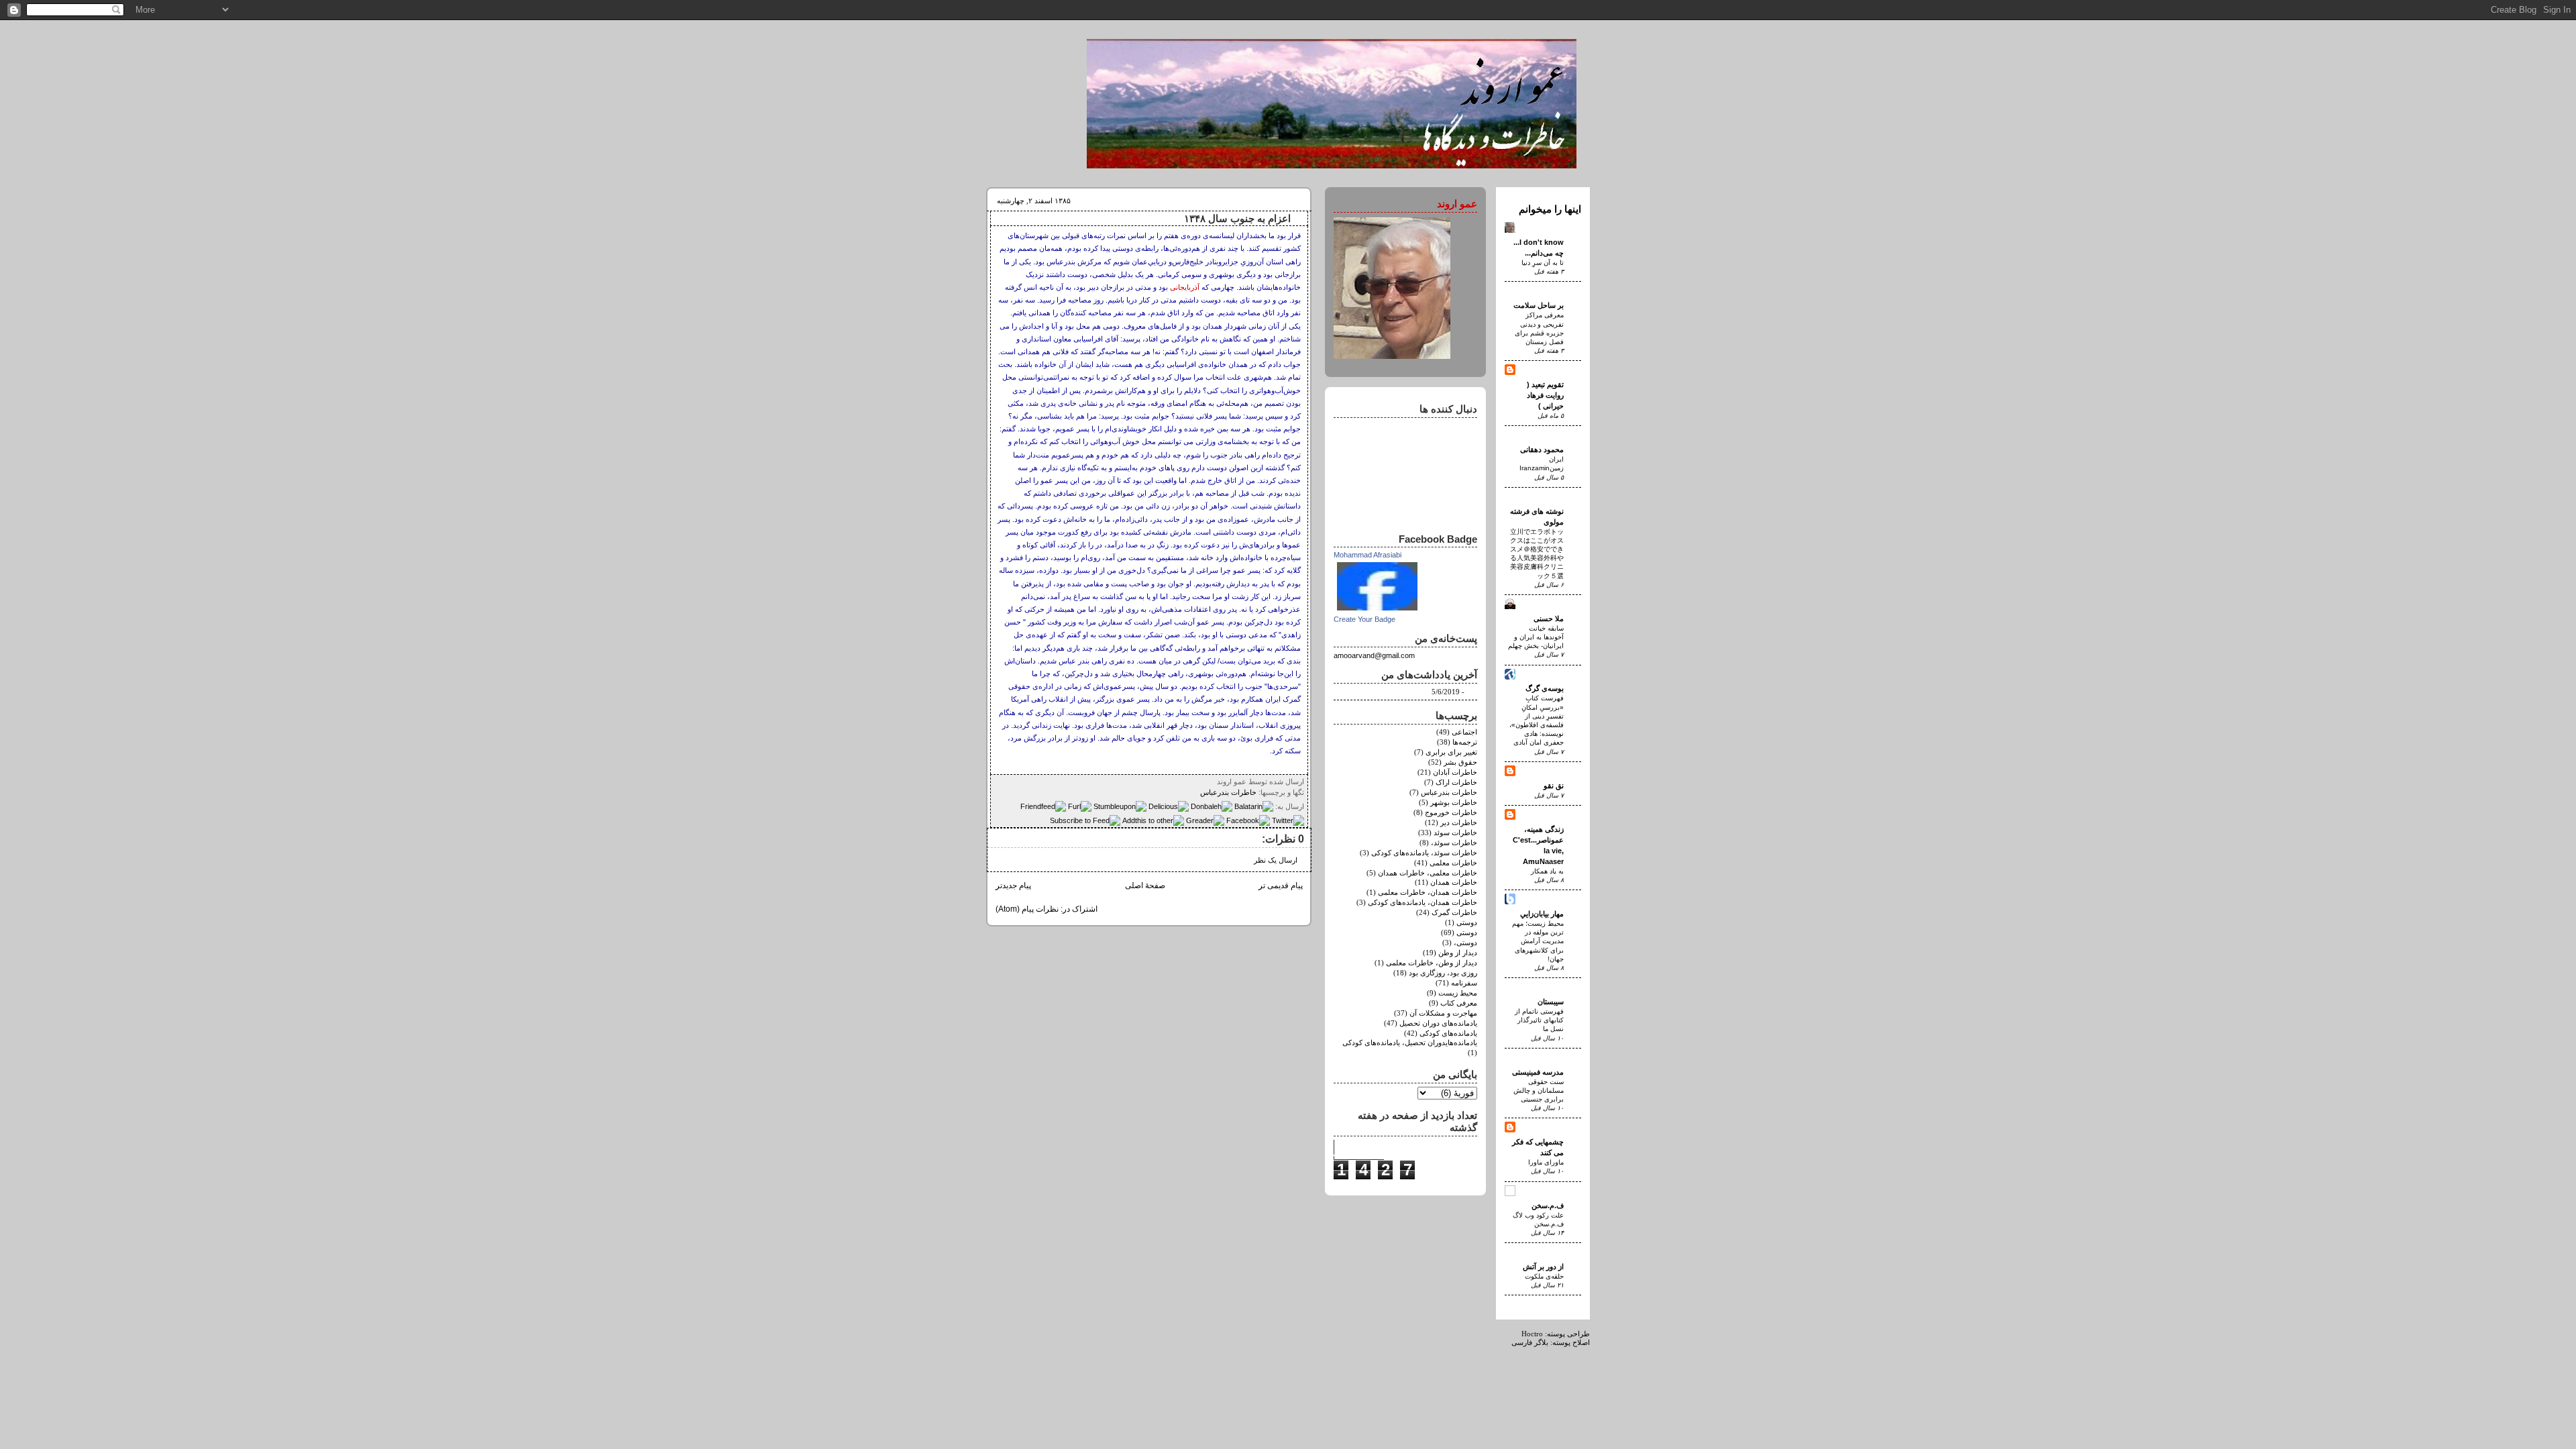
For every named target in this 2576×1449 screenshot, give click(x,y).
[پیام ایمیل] (1213, 782)
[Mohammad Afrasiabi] (1377, 611)
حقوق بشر (1460, 762)
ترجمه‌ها (1465, 742)
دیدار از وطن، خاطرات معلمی (1432, 963)
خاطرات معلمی (1453, 863)
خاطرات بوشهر (1454, 803)
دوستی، (1465, 943)
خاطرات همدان (1454, 882)
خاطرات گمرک (1454, 913)
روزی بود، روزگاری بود (1443, 973)
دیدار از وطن (1458, 953)
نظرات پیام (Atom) (1027, 909)
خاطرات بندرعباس (1228, 792)
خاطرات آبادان (1455, 772)
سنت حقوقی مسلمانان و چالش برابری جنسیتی (1539, 1090)
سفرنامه (1464, 983)
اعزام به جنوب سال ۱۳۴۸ (1237, 219)
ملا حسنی (1549, 619)
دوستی (1467, 933)
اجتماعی (1464, 732)
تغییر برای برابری (1451, 752)
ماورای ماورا (1546, 1162)
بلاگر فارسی (1530, 1343)
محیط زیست (1458, 993)
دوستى (1467, 923)
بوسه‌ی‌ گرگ (1545, 688)
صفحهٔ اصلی (1145, 885)
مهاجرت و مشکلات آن (1443, 1013)
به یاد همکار (1547, 871)
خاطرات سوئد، (1454, 843)
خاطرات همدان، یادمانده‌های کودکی (1423, 903)
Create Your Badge (1364, 619)
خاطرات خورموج (1451, 813)
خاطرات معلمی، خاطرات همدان (1428, 873)
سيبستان (1551, 1002)
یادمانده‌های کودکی (1448, 1033)
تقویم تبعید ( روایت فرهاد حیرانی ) (1545, 395)
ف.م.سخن (1548, 1205)
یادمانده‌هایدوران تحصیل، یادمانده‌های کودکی (1410, 1043)
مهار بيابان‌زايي (1542, 914)
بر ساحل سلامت (1539, 305)
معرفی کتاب (1459, 1003)
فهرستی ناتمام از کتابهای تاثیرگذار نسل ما (1539, 1020)
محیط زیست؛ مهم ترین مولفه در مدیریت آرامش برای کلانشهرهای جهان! (1538, 941)
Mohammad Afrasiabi (1367, 555)
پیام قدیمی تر (1281, 885)
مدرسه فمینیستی (1538, 1072)
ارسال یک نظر (1276, 860)
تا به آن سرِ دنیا (1543, 263)
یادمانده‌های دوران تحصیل (1438, 1023)
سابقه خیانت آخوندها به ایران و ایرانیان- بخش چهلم (1536, 637)
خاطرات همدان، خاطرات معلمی (1428, 893)
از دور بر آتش (1543, 1267)
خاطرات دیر (1459, 823)
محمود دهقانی (1542, 449)
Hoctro (1532, 1334)
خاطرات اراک (1456, 783)
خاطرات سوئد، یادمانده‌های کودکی (1424, 853)
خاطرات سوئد (1455, 833)
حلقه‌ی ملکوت (1544, 1276)
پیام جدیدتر (1013, 885)
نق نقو (1554, 786)
